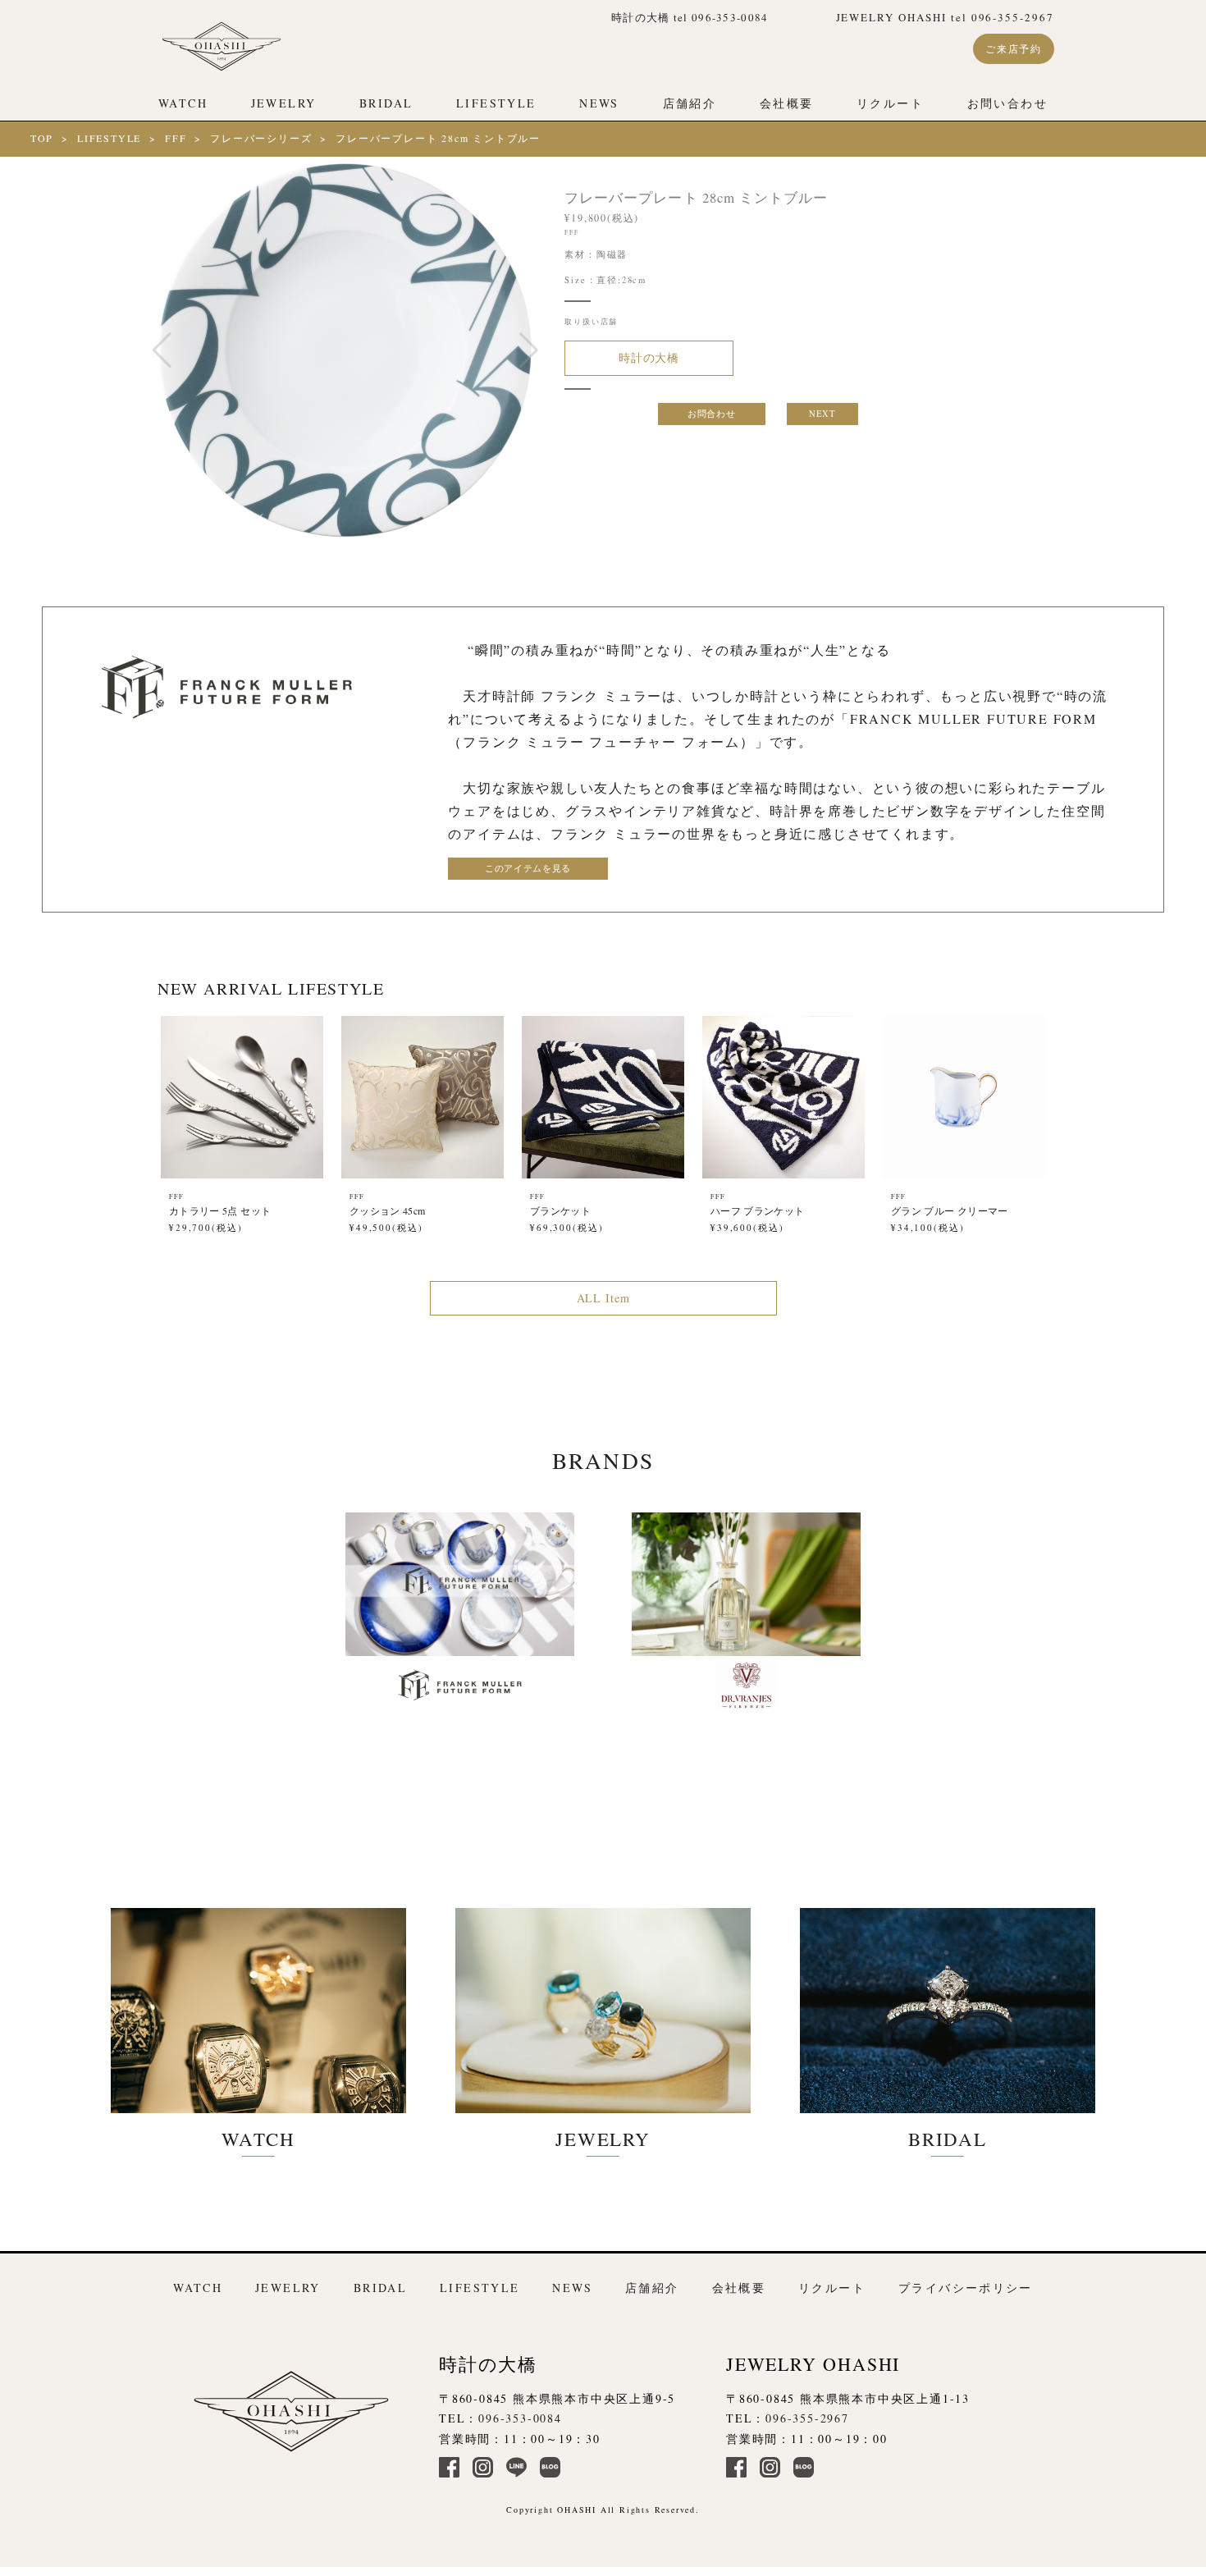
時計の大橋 (649, 357)
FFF (176, 138)
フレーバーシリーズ (261, 138)
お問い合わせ (1007, 103)
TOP (42, 138)
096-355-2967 (807, 2418)
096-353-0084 (520, 2418)
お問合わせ (711, 414)
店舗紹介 (690, 103)
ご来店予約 (1014, 48)
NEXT (822, 414)
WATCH (183, 103)
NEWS (599, 103)
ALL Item (603, 1298)
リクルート (890, 103)
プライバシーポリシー (966, 2288)
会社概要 (787, 103)
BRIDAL (386, 103)
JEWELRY (284, 103)
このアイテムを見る (528, 868)
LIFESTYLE (496, 103)
